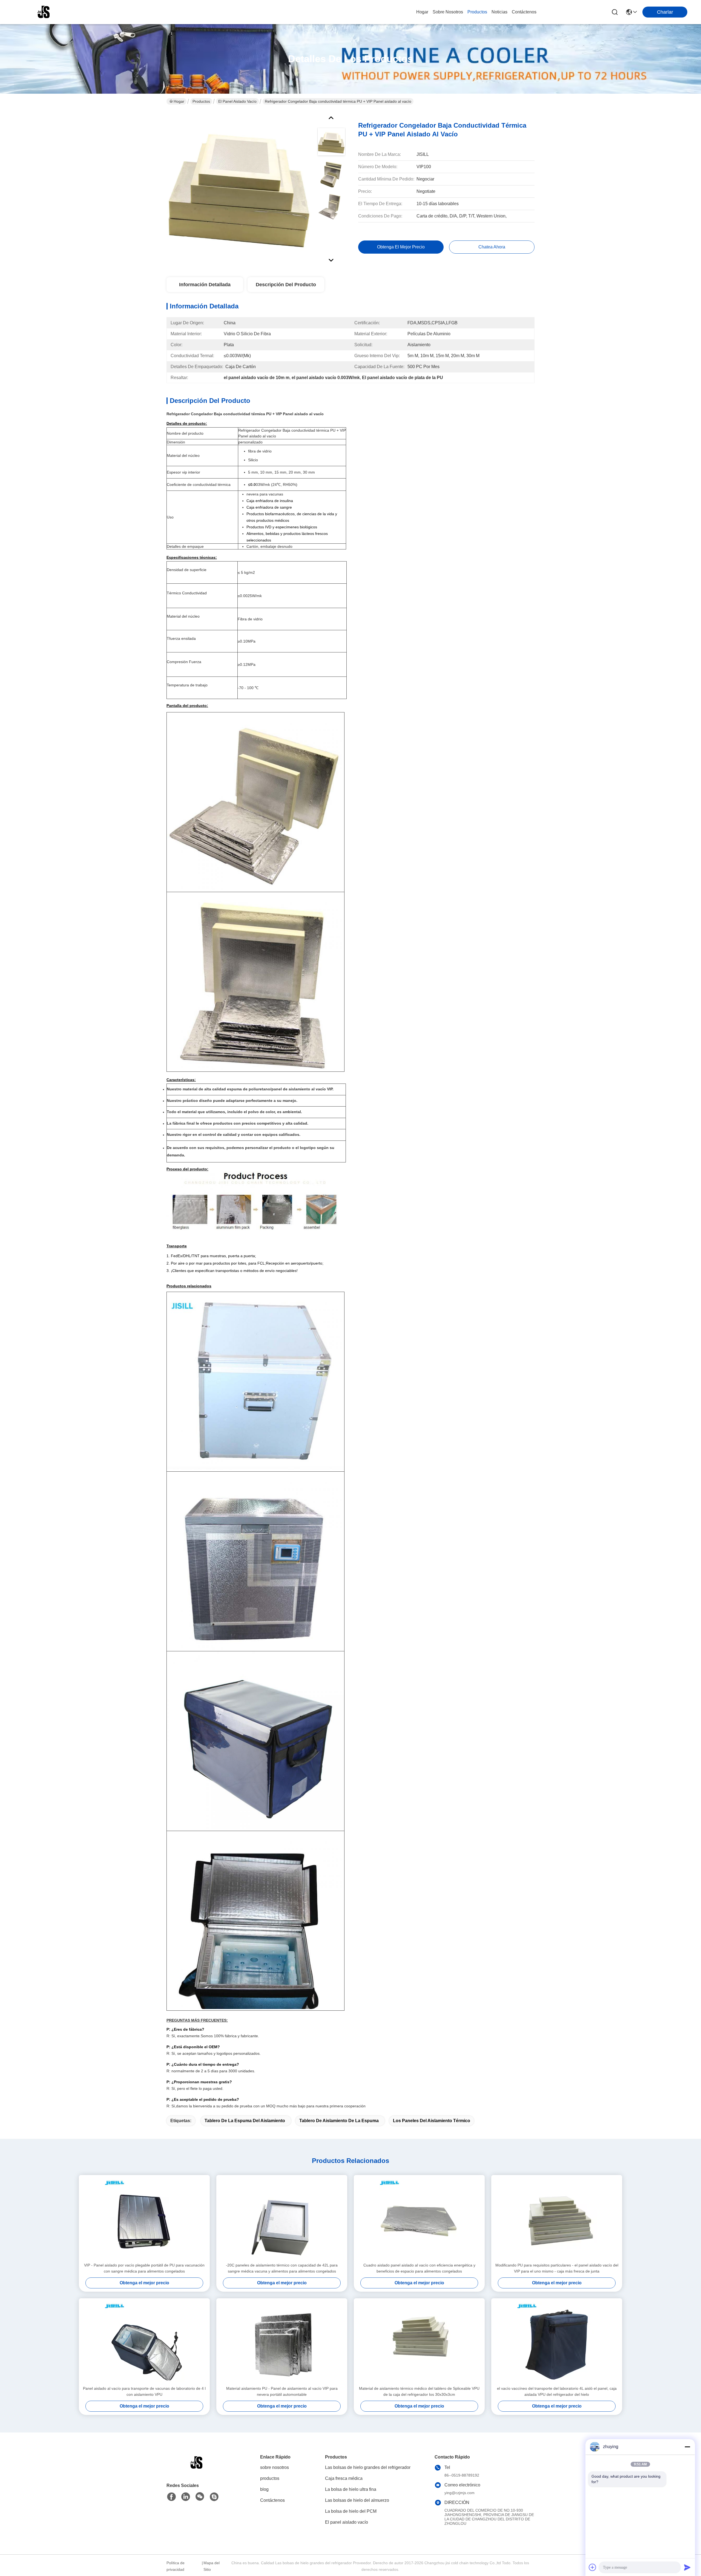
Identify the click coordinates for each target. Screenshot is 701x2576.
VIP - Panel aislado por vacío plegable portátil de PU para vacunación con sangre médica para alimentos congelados (144, 2268)
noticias (499, 12)
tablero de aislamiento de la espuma (339, 2121)
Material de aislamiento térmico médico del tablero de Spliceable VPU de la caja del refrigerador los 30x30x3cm (419, 2391)
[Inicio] (197, 2469)
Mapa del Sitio (212, 2566)
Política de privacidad (176, 2566)
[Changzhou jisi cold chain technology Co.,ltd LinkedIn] (186, 2497)
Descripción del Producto (286, 285)
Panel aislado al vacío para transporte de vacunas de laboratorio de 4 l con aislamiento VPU (144, 2391)
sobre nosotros (448, 12)
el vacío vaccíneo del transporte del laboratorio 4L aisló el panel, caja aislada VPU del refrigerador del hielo (557, 2391)
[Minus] (687, 2447)
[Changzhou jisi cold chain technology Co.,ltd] (44, 12)
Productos (201, 101)
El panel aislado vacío (237, 101)
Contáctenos (272, 2500)
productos (477, 12)
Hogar (422, 12)
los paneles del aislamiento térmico (432, 2121)
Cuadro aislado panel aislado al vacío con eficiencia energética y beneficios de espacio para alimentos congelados (419, 2268)
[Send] (687, 2567)
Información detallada (205, 285)
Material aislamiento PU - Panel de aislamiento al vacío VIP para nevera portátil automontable (282, 2391)
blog (264, 2489)
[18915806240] (214, 2497)
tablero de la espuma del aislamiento (245, 2121)
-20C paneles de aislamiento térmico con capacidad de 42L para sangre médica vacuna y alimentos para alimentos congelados (282, 2268)
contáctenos (524, 12)
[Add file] (593, 2567)
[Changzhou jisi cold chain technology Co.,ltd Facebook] (171, 2497)
